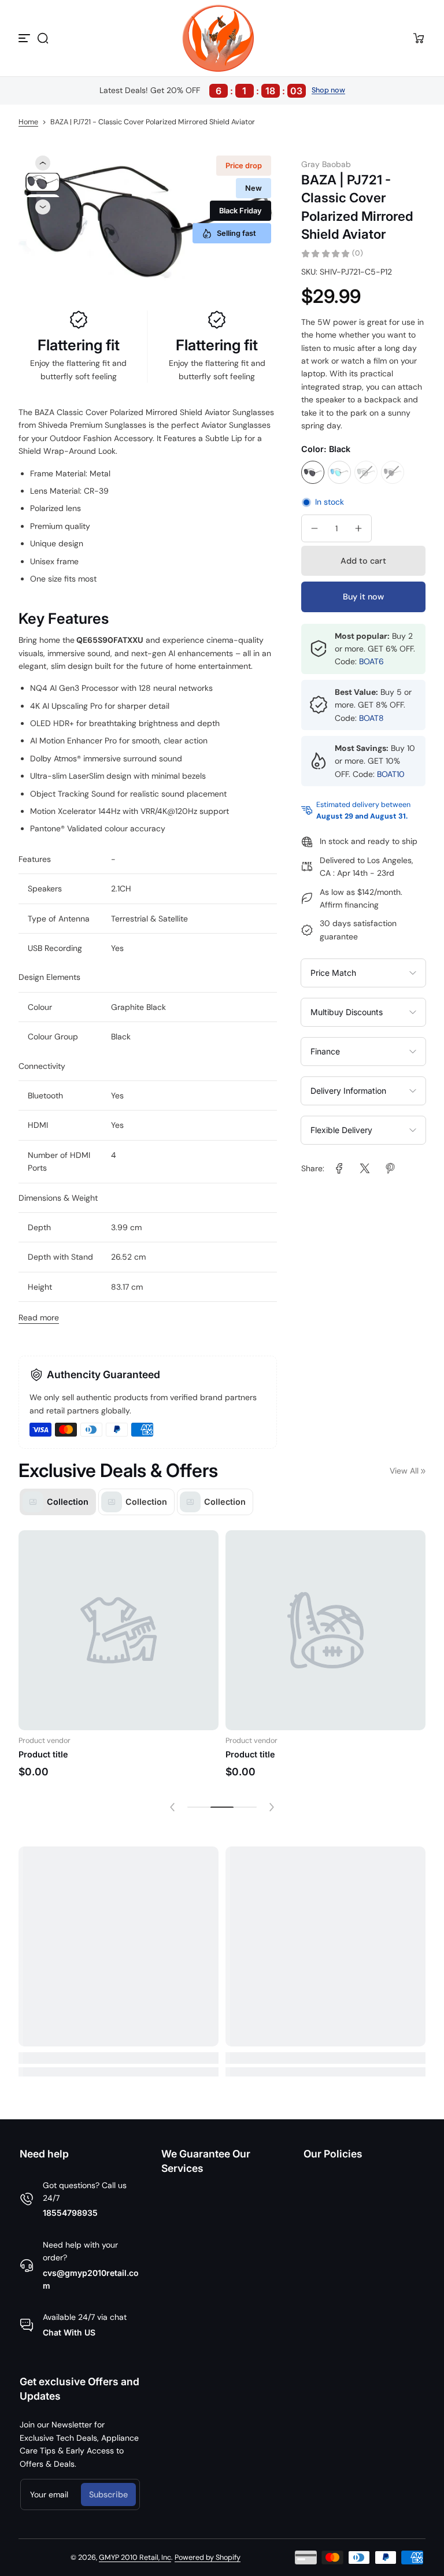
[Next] (43, 207)
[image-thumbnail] (43, 182)
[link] (339, 1168)
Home (28, 122)
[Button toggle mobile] (25, 38)
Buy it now (363, 597)
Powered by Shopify (208, 2558)
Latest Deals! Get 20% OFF (201, 91)
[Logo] (222, 38)
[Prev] (43, 163)
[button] (43, 38)
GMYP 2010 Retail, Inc (135, 2558)
